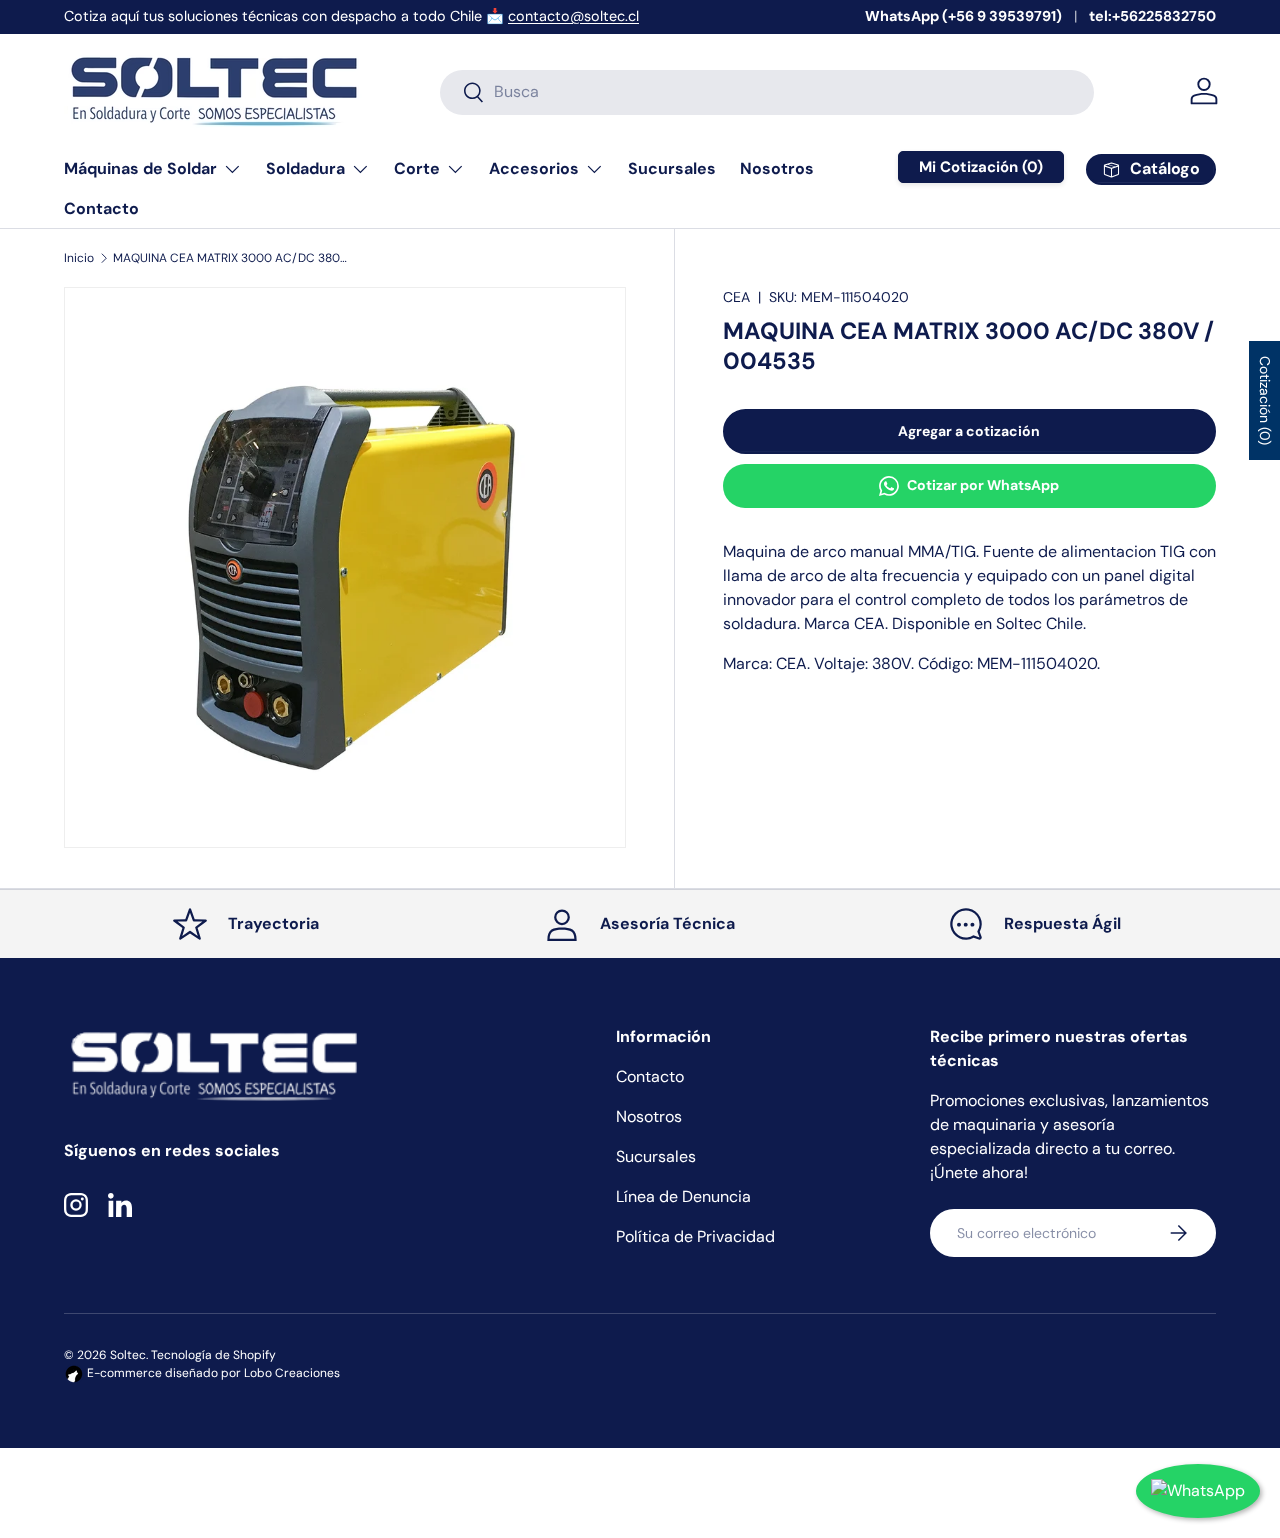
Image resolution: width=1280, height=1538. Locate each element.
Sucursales (672, 168)
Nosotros (777, 168)
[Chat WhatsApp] (1198, 1491)
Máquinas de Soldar (140, 168)
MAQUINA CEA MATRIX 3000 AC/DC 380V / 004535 (233, 258)
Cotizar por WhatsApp (983, 485)
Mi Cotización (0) (981, 167)
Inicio (79, 258)
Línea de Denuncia (683, 1196)
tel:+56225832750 (1152, 16)
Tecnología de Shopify (213, 1355)
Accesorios (534, 168)
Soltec (128, 1355)
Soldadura (305, 168)
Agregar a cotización (969, 431)
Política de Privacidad (695, 1236)
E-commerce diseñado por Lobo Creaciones (212, 1373)
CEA (736, 297)
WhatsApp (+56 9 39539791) (963, 16)
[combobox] (766, 91)
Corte (417, 168)
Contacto (101, 208)
